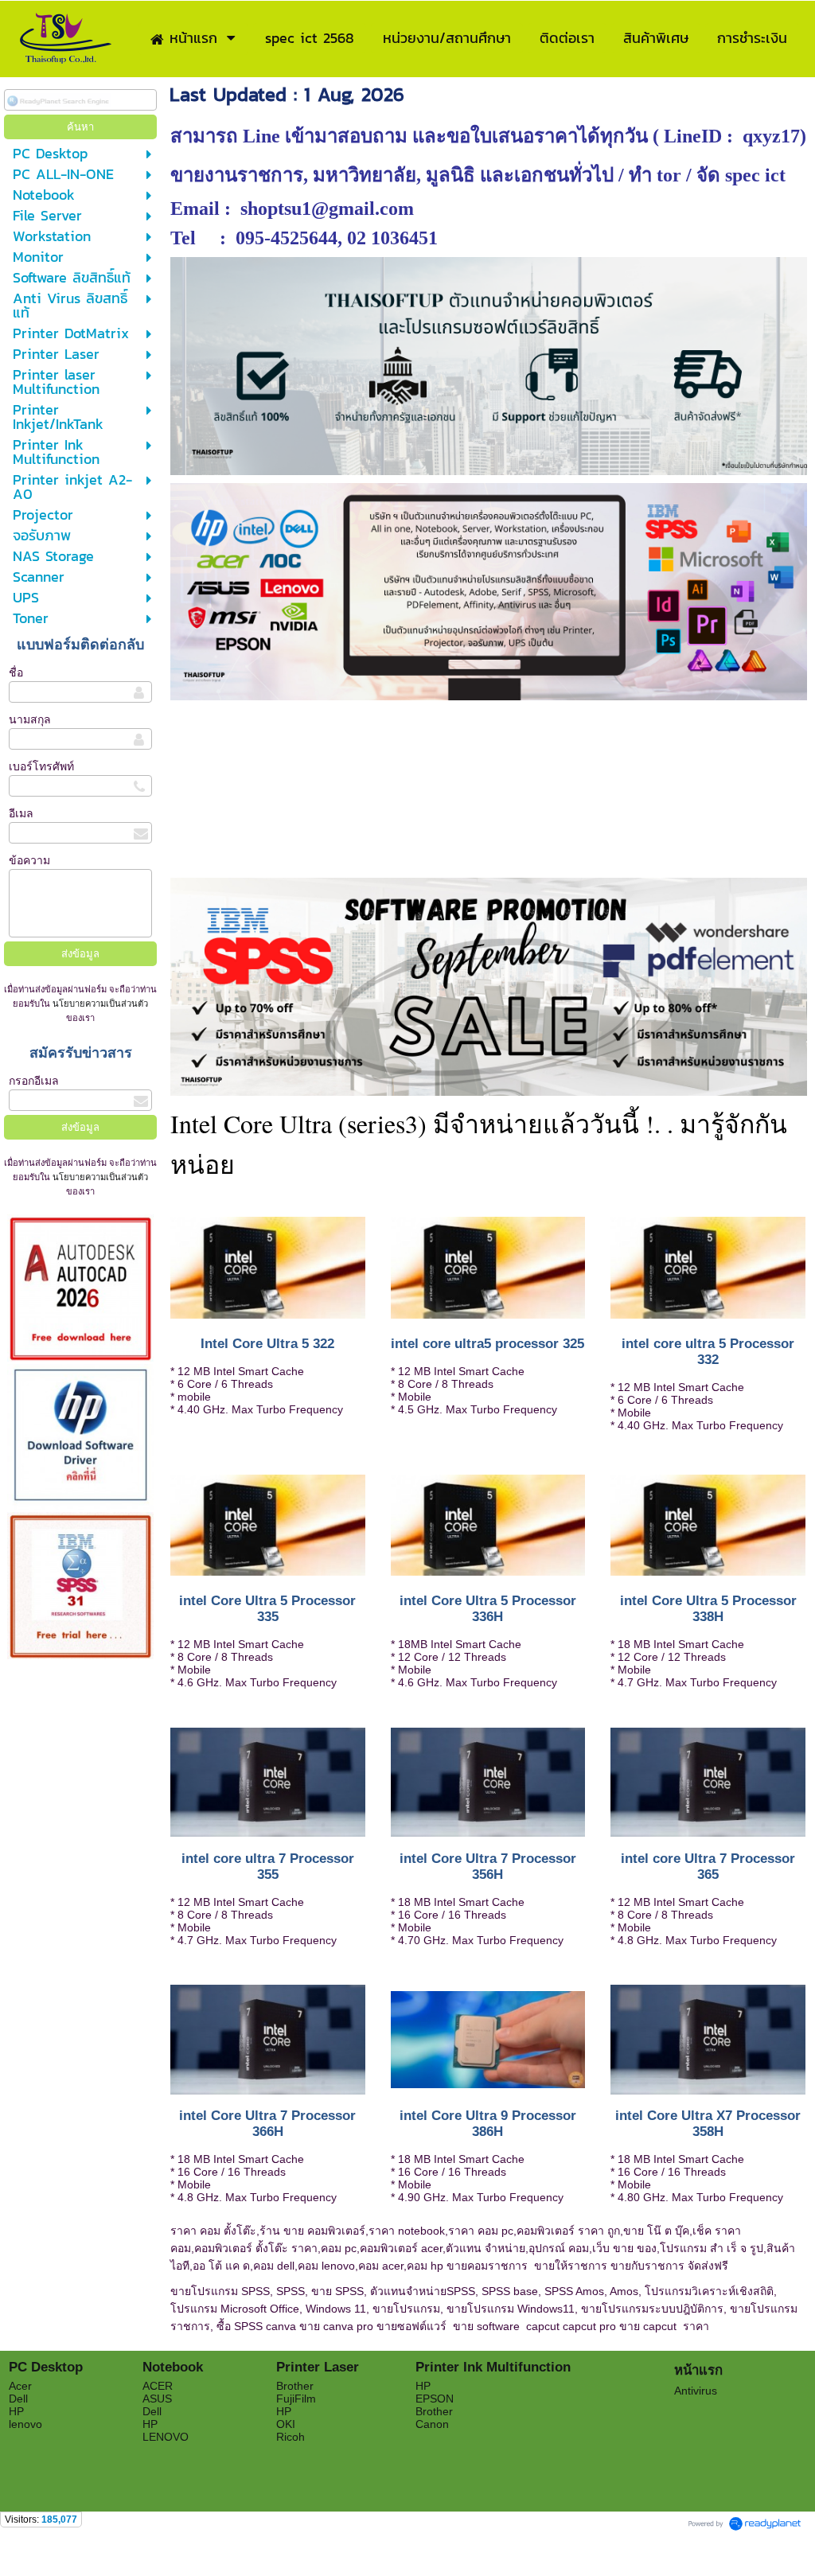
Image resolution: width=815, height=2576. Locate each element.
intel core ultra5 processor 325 (487, 1344)
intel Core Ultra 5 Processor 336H (488, 1609)
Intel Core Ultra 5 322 (267, 1344)
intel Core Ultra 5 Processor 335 (267, 1609)
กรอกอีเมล (34, 1081)
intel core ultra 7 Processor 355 (268, 1867)
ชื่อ (16, 672)
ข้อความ (29, 860)
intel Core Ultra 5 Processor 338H (708, 1609)
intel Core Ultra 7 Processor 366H (267, 2124)
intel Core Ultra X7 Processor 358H (708, 2124)
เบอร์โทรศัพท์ (41, 766)
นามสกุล (30, 719)
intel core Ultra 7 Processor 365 (708, 1867)
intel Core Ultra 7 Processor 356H (488, 1867)
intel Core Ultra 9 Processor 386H (488, 2124)
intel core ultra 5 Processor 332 (708, 1352)
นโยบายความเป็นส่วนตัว (99, 1004)
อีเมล (21, 813)
